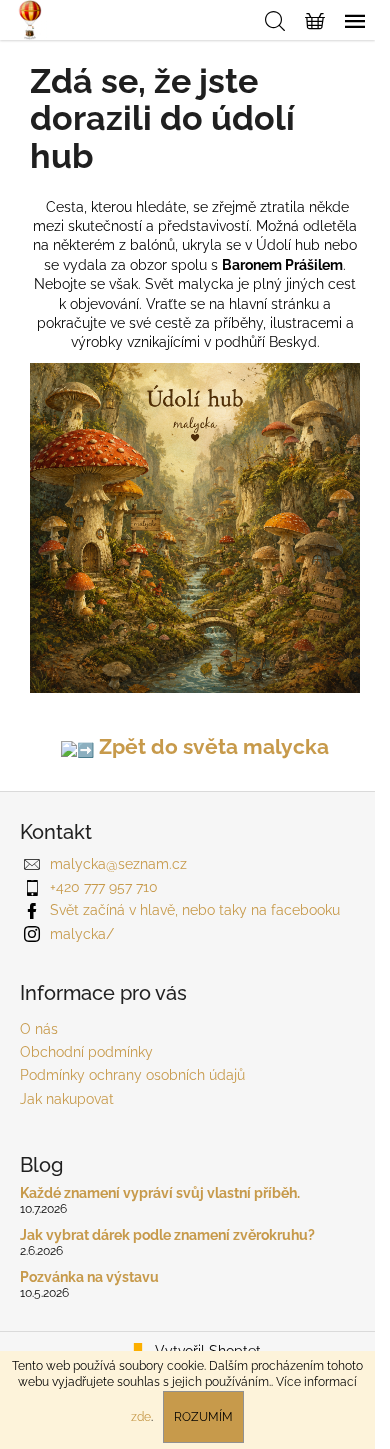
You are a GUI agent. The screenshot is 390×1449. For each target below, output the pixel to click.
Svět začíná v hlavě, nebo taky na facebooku (195, 910)
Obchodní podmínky (86, 1052)
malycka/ (82, 934)
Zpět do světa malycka (211, 746)
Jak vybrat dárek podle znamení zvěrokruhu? (167, 1235)
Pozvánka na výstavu (89, 1277)
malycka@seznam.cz (118, 864)
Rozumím (203, 1417)
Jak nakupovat (67, 1099)
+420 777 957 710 (104, 887)
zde (141, 1417)
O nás (39, 1029)
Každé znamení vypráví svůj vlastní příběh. (160, 1193)
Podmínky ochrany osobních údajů (132, 1075)
